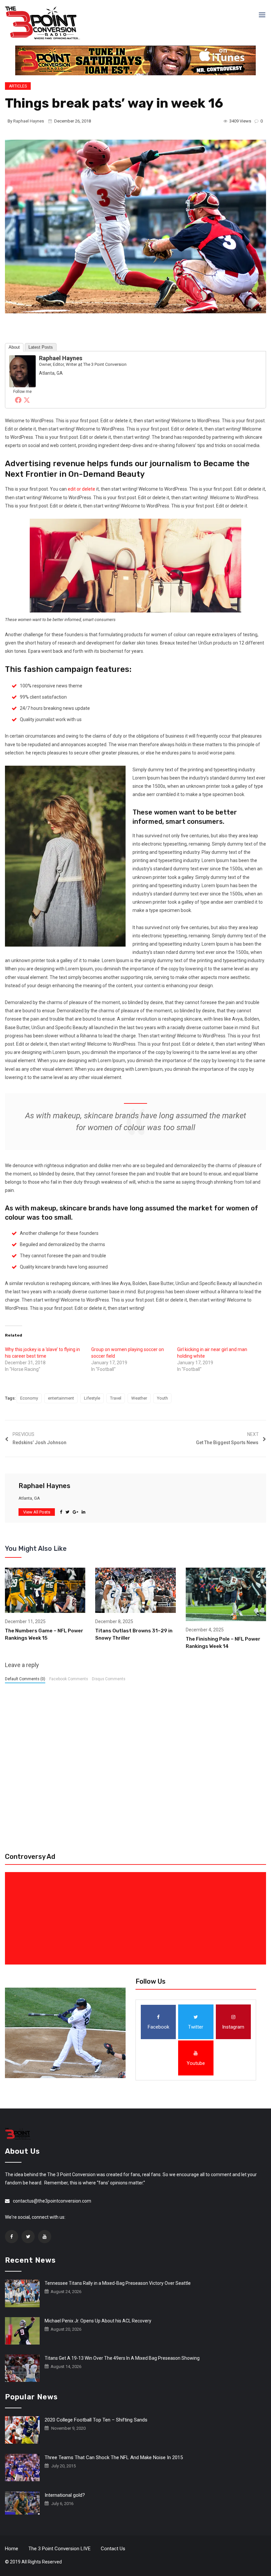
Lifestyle (92, 1398)
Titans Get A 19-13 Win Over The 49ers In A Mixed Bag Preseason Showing (122, 2358)
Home (12, 2549)
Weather (139, 1398)
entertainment (61, 1398)
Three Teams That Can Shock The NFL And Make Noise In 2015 (114, 2457)
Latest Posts (41, 347)
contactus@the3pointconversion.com (52, 2201)
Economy (29, 1398)
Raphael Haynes (29, 121)
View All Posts (37, 1512)
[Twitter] (27, 400)
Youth (162, 1398)
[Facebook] (18, 400)
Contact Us (113, 2549)
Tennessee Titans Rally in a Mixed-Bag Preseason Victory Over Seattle (118, 2283)
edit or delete (81, 489)
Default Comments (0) (25, 1679)
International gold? (65, 2495)
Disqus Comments (109, 1679)
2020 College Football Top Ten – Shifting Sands (96, 2420)
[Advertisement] (137, 1918)
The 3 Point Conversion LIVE (59, 2549)
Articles (18, 86)
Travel (116, 1398)
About (14, 347)
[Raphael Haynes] (22, 371)
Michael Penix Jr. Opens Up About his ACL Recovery (98, 2321)
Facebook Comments (69, 1679)
